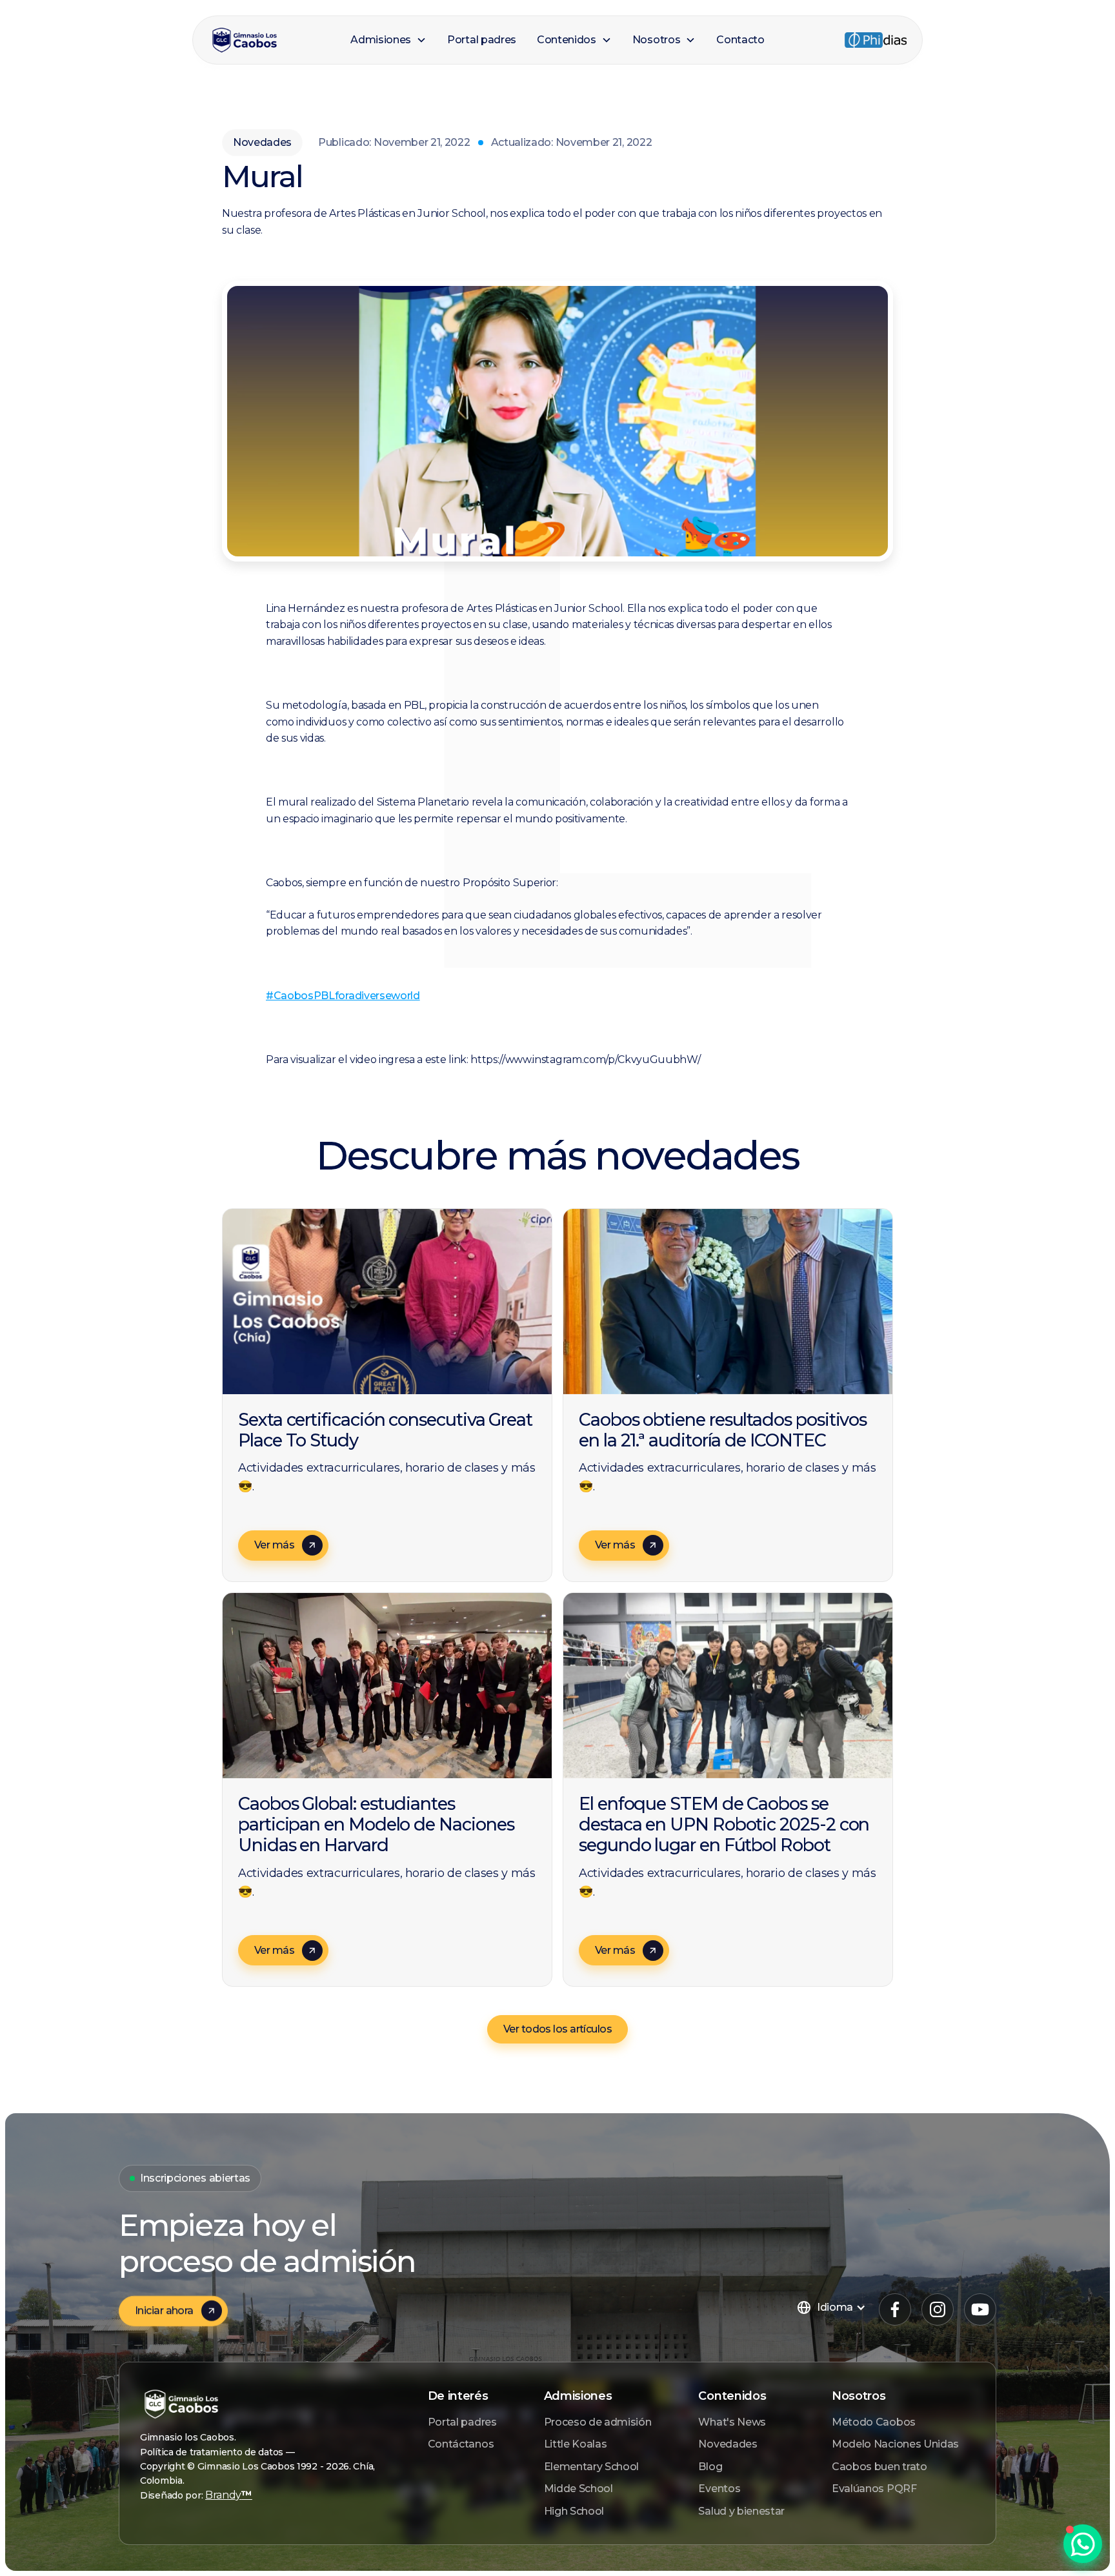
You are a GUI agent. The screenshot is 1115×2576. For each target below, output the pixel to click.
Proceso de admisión (598, 2422)
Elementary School (592, 2467)
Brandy (229, 2495)
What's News (732, 2422)
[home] (274, 40)
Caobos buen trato (879, 2467)
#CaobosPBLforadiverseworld (343, 996)
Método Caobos (874, 2422)
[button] (388, 40)
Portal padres (462, 2422)
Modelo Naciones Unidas (895, 2444)
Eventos (719, 2489)
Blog (710, 2467)
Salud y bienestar (741, 2511)
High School (574, 2511)
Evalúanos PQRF (874, 2489)
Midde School (578, 2489)
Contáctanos (461, 2444)
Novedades (728, 2444)
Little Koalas (576, 2444)
